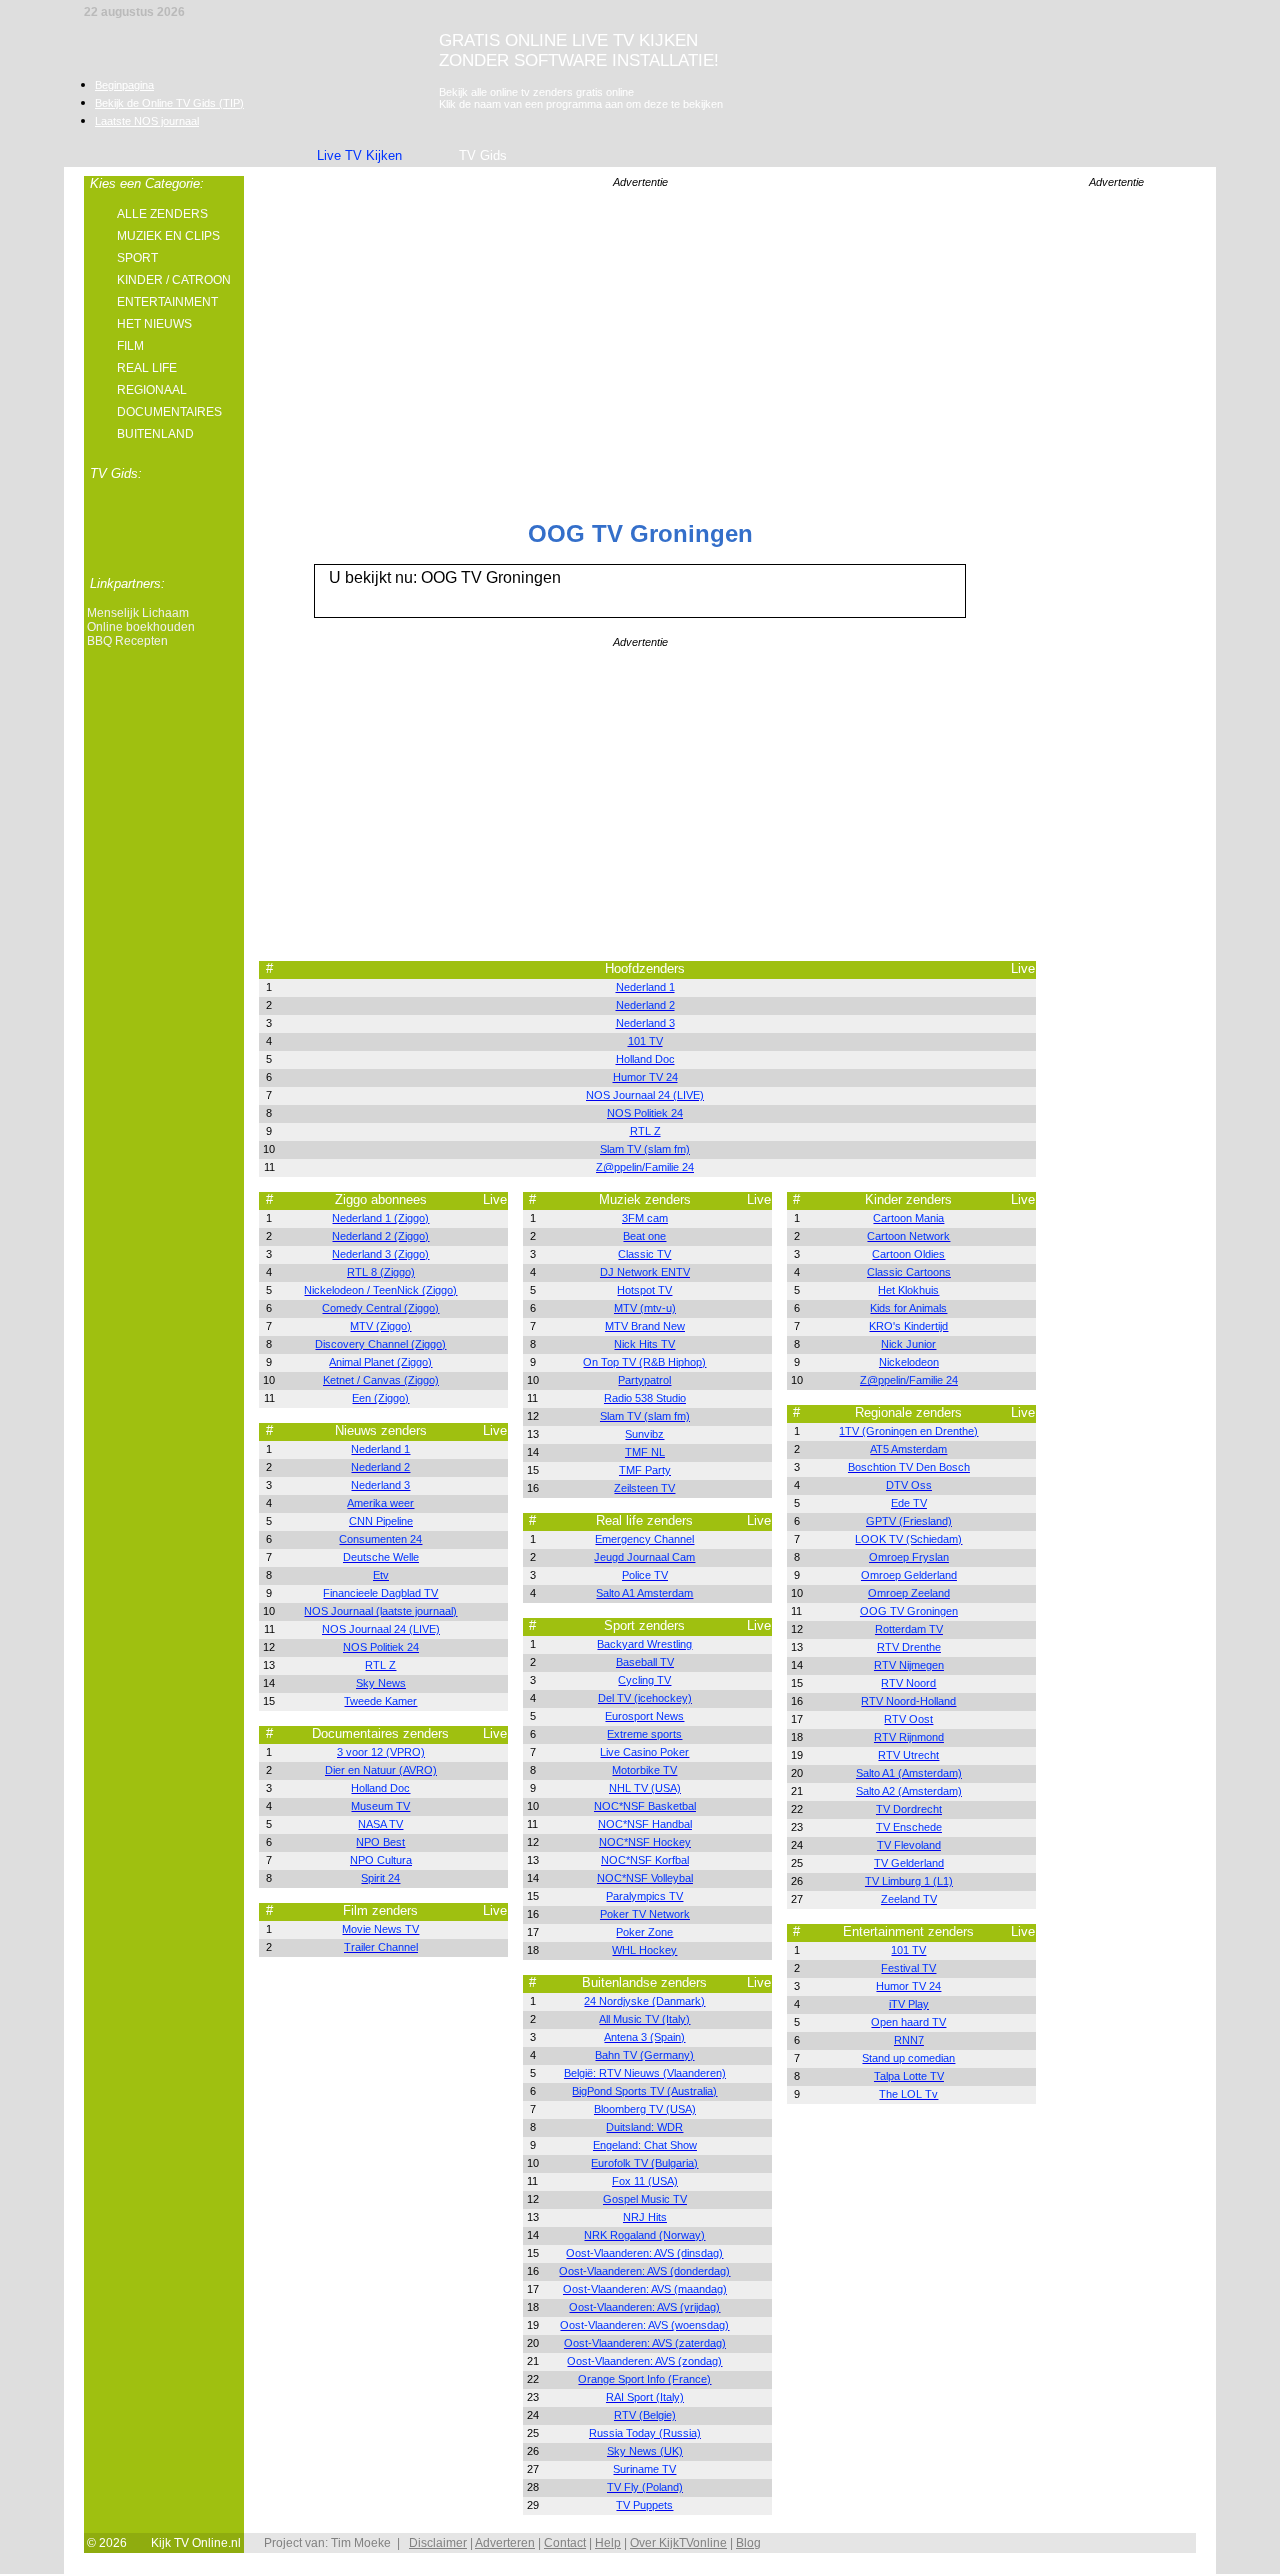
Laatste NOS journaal (147, 121)
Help (608, 2543)
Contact (565, 2543)
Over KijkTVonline (678, 2543)
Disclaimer (438, 2543)
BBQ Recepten (127, 641)
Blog (748, 2543)
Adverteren (505, 2543)
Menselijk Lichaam (138, 613)
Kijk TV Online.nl (196, 2543)
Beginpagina (124, 85)
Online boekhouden (141, 627)
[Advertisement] (1116, 506)
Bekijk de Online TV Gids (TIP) (169, 103)
